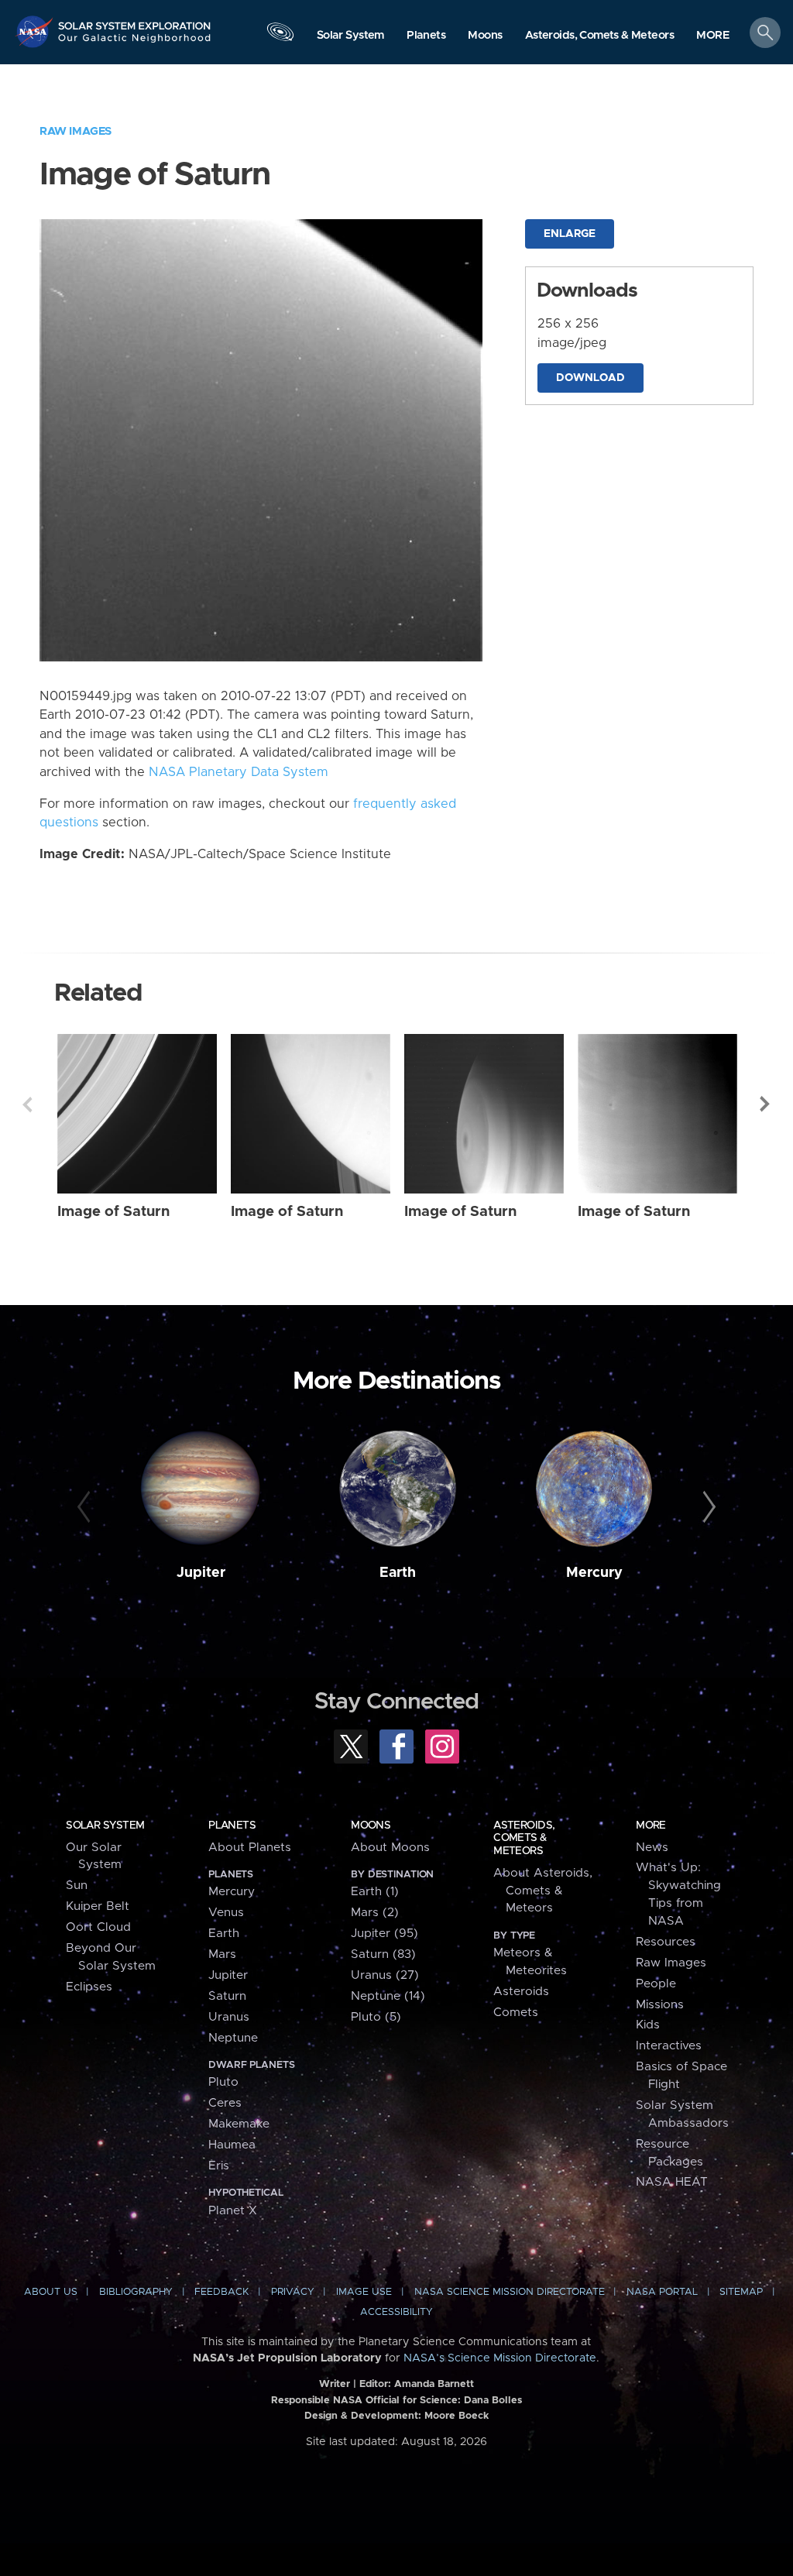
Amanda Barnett (434, 2384)
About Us (51, 2292)
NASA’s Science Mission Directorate (500, 2358)
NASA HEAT (672, 2182)
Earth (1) (375, 1892)
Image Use (364, 2292)
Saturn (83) (383, 1954)
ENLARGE (570, 234)
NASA (36, 31)
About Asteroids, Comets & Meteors (543, 1891)
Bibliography (136, 2292)
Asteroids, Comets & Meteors (524, 1838)
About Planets (250, 1848)
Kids (648, 2025)
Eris (219, 2166)
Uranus (229, 2017)
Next (766, 1104)
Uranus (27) (385, 1975)
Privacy (293, 2292)
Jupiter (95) (384, 1934)
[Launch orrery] (280, 36)
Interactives (669, 2046)
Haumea (232, 2145)
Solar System (105, 1826)
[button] (713, 36)
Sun (77, 1886)
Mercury (594, 1573)
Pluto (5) (376, 2017)
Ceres (225, 2103)
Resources (666, 1942)
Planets (232, 1826)
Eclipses (89, 1987)
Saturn (227, 1996)
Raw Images (76, 131)
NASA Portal (662, 2292)
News (652, 1848)
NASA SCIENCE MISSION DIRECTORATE (510, 2292)
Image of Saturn (113, 1212)
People (656, 1984)
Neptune (233, 2038)
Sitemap (741, 2292)
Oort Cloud (98, 1927)
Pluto (223, 2082)
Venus (226, 1913)
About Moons (390, 1848)
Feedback (221, 2292)
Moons (371, 1826)
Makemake (239, 2124)
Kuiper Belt (98, 1906)
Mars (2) (375, 1913)
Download (590, 378)
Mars (222, 1954)
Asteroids (521, 1992)
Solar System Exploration (135, 21)
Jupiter (201, 1573)
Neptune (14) (388, 1996)
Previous (27, 1104)
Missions (660, 2005)
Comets (516, 2013)
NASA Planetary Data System (239, 772)
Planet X (233, 2211)
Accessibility (396, 2312)
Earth (398, 1573)
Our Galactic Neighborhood (135, 43)
